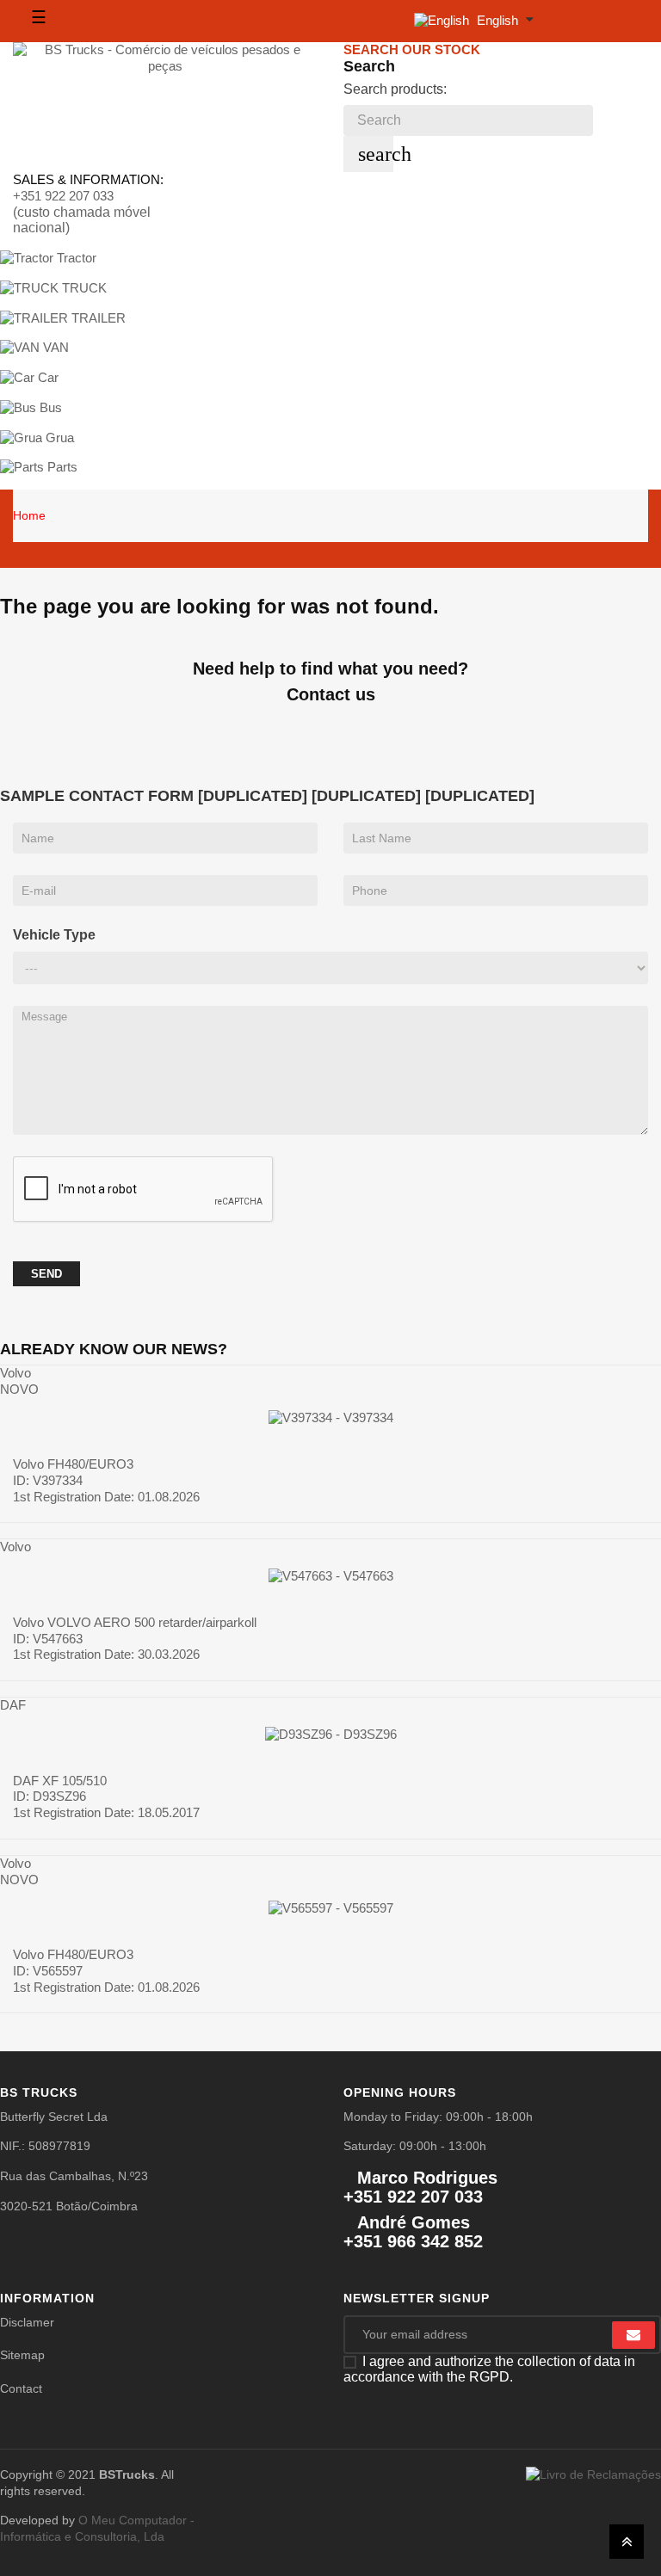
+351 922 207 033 (63, 196)
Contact (21, 2388)
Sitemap (22, 2355)
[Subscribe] (633, 2335)
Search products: (395, 89)
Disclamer (27, 2322)
